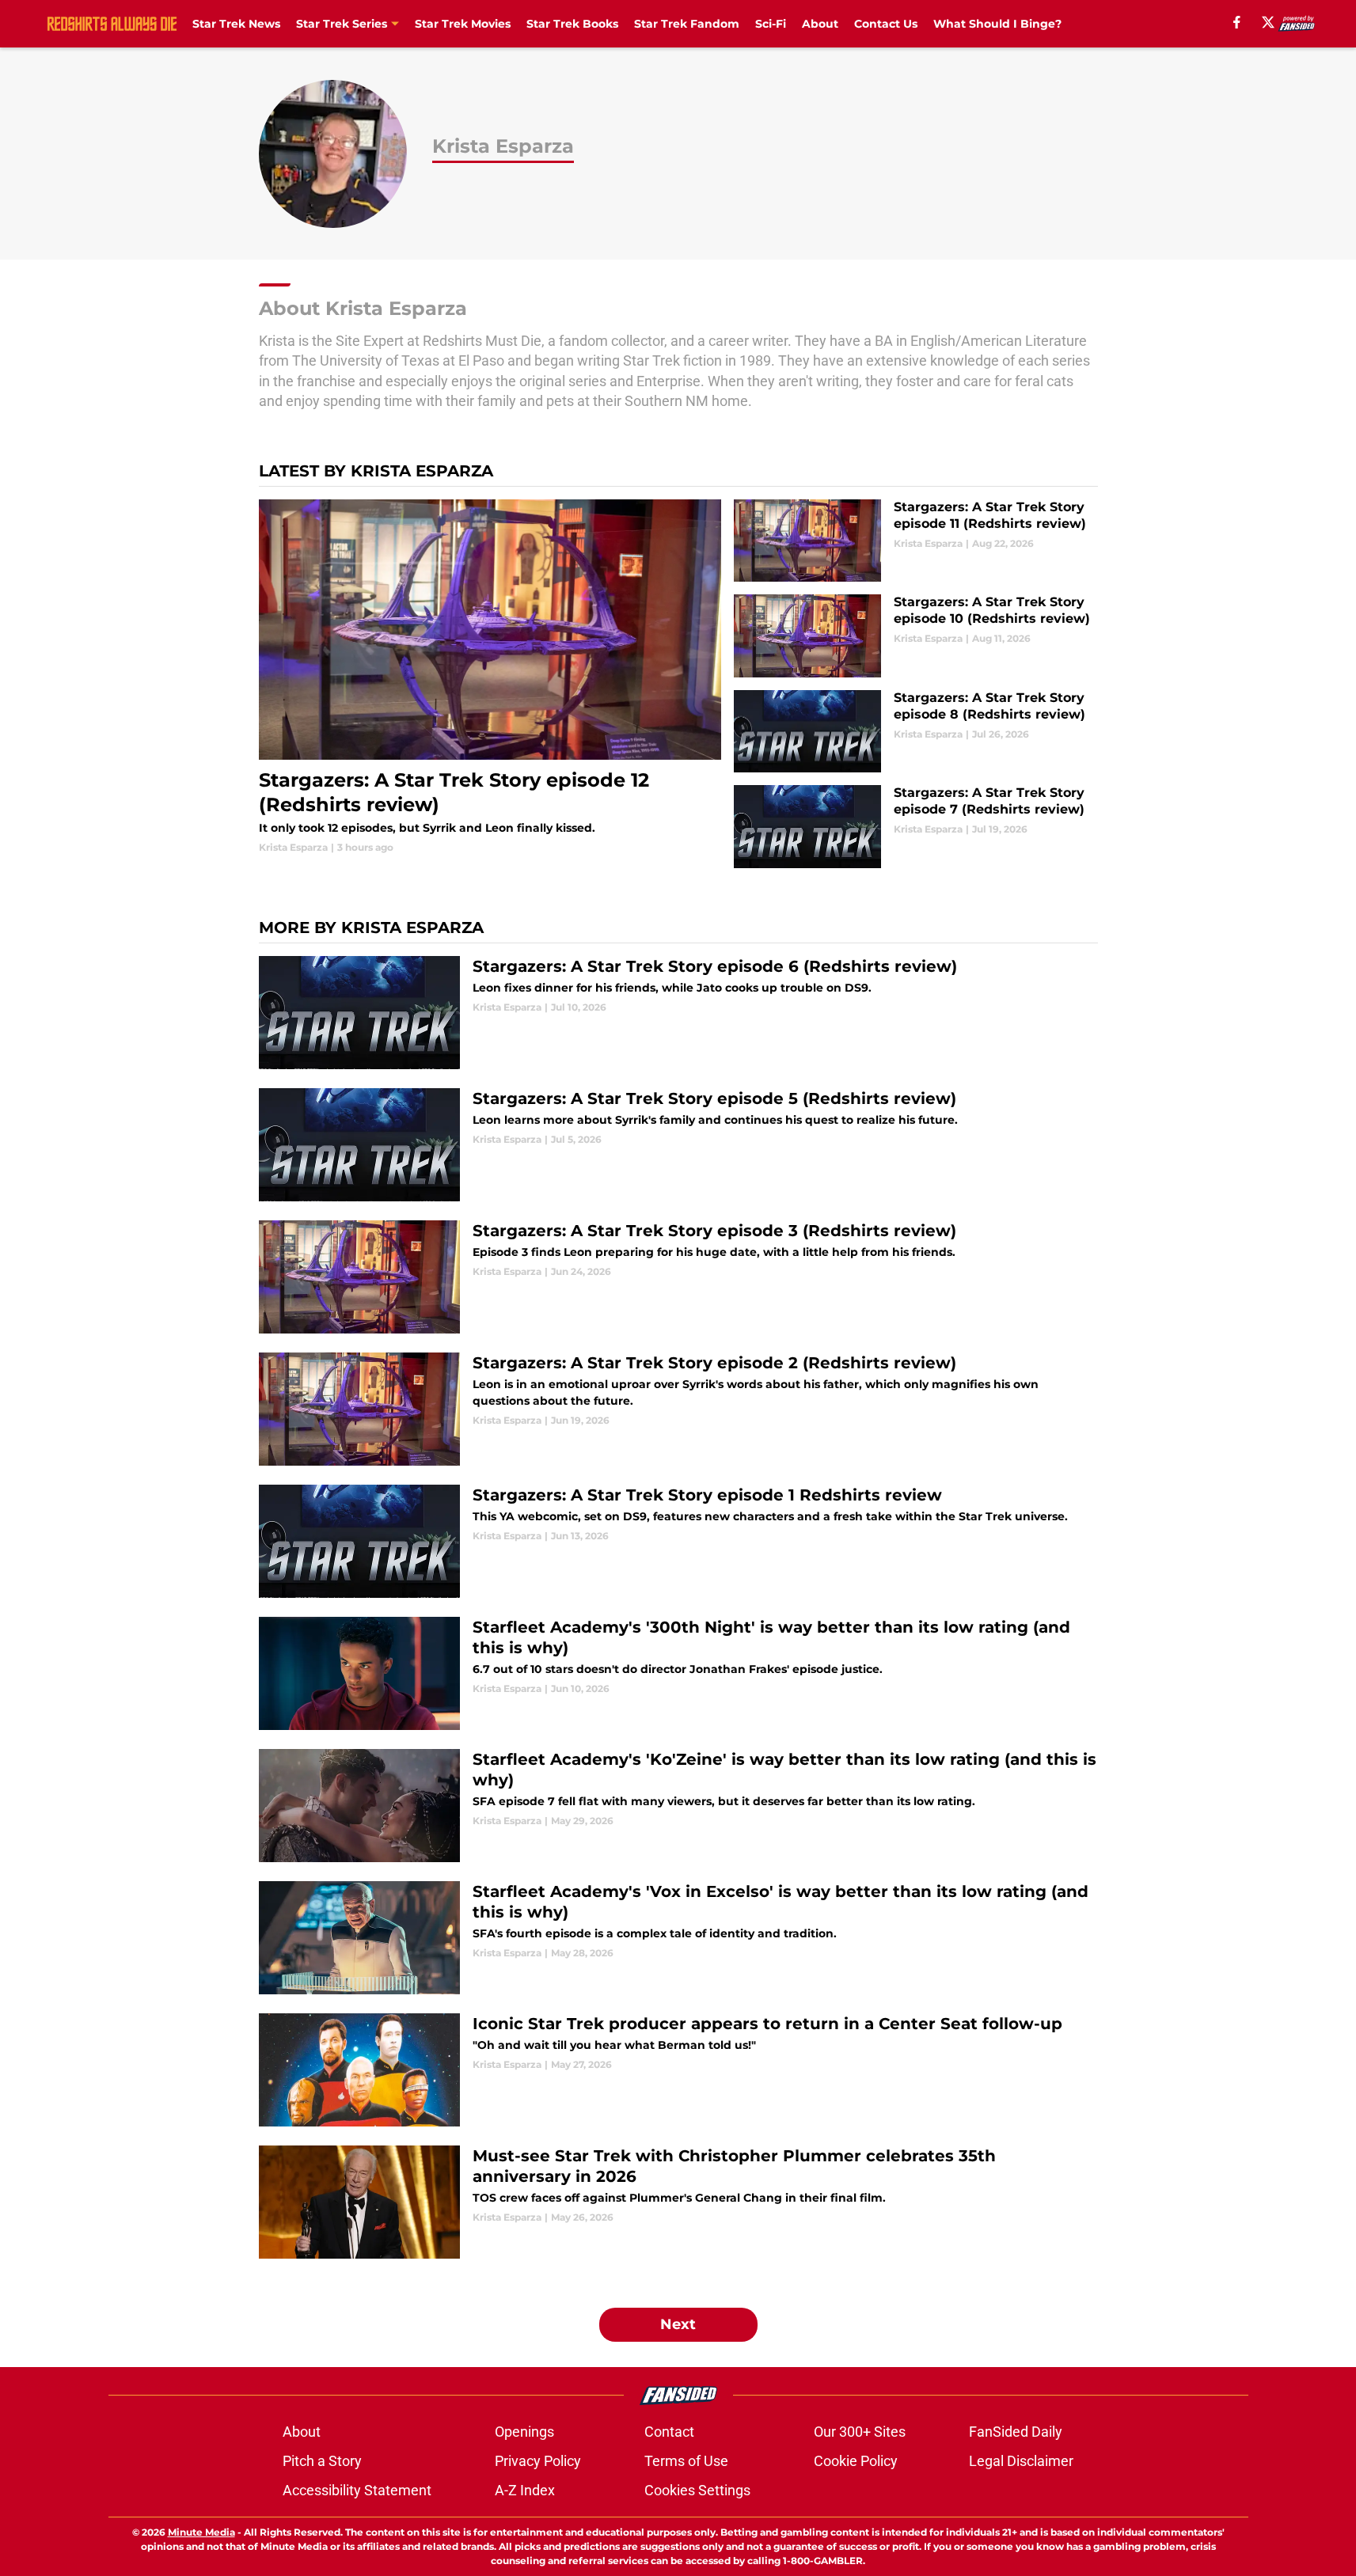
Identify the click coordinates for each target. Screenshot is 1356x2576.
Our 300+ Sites (860, 2432)
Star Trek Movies (463, 24)
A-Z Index (525, 2490)
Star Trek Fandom (687, 24)
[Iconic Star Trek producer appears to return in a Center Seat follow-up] (678, 2070)
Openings (524, 2432)
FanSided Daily (1016, 2432)
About (820, 24)
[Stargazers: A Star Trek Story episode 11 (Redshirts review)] (915, 541)
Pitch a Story (322, 2461)
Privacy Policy (538, 2461)
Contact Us (886, 24)
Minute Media (201, 2532)
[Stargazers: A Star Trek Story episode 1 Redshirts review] (678, 1541)
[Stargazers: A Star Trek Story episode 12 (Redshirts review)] (490, 677)
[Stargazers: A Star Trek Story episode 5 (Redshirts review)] (678, 1145)
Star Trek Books (572, 24)
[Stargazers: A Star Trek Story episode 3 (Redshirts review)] (678, 1277)
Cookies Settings (697, 2490)
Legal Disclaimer (1021, 2461)
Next (678, 2324)
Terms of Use (686, 2461)
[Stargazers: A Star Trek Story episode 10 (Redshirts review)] (915, 636)
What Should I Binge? (997, 24)
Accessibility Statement (357, 2490)
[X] (1268, 22)
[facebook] (1237, 22)
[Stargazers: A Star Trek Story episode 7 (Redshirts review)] (915, 827)
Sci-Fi (771, 24)
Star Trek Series (342, 24)
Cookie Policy (856, 2461)
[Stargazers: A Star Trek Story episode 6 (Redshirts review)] (678, 1013)
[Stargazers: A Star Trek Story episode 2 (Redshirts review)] (678, 1409)
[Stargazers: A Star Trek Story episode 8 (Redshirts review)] (915, 732)
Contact (669, 2432)
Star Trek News (236, 24)
